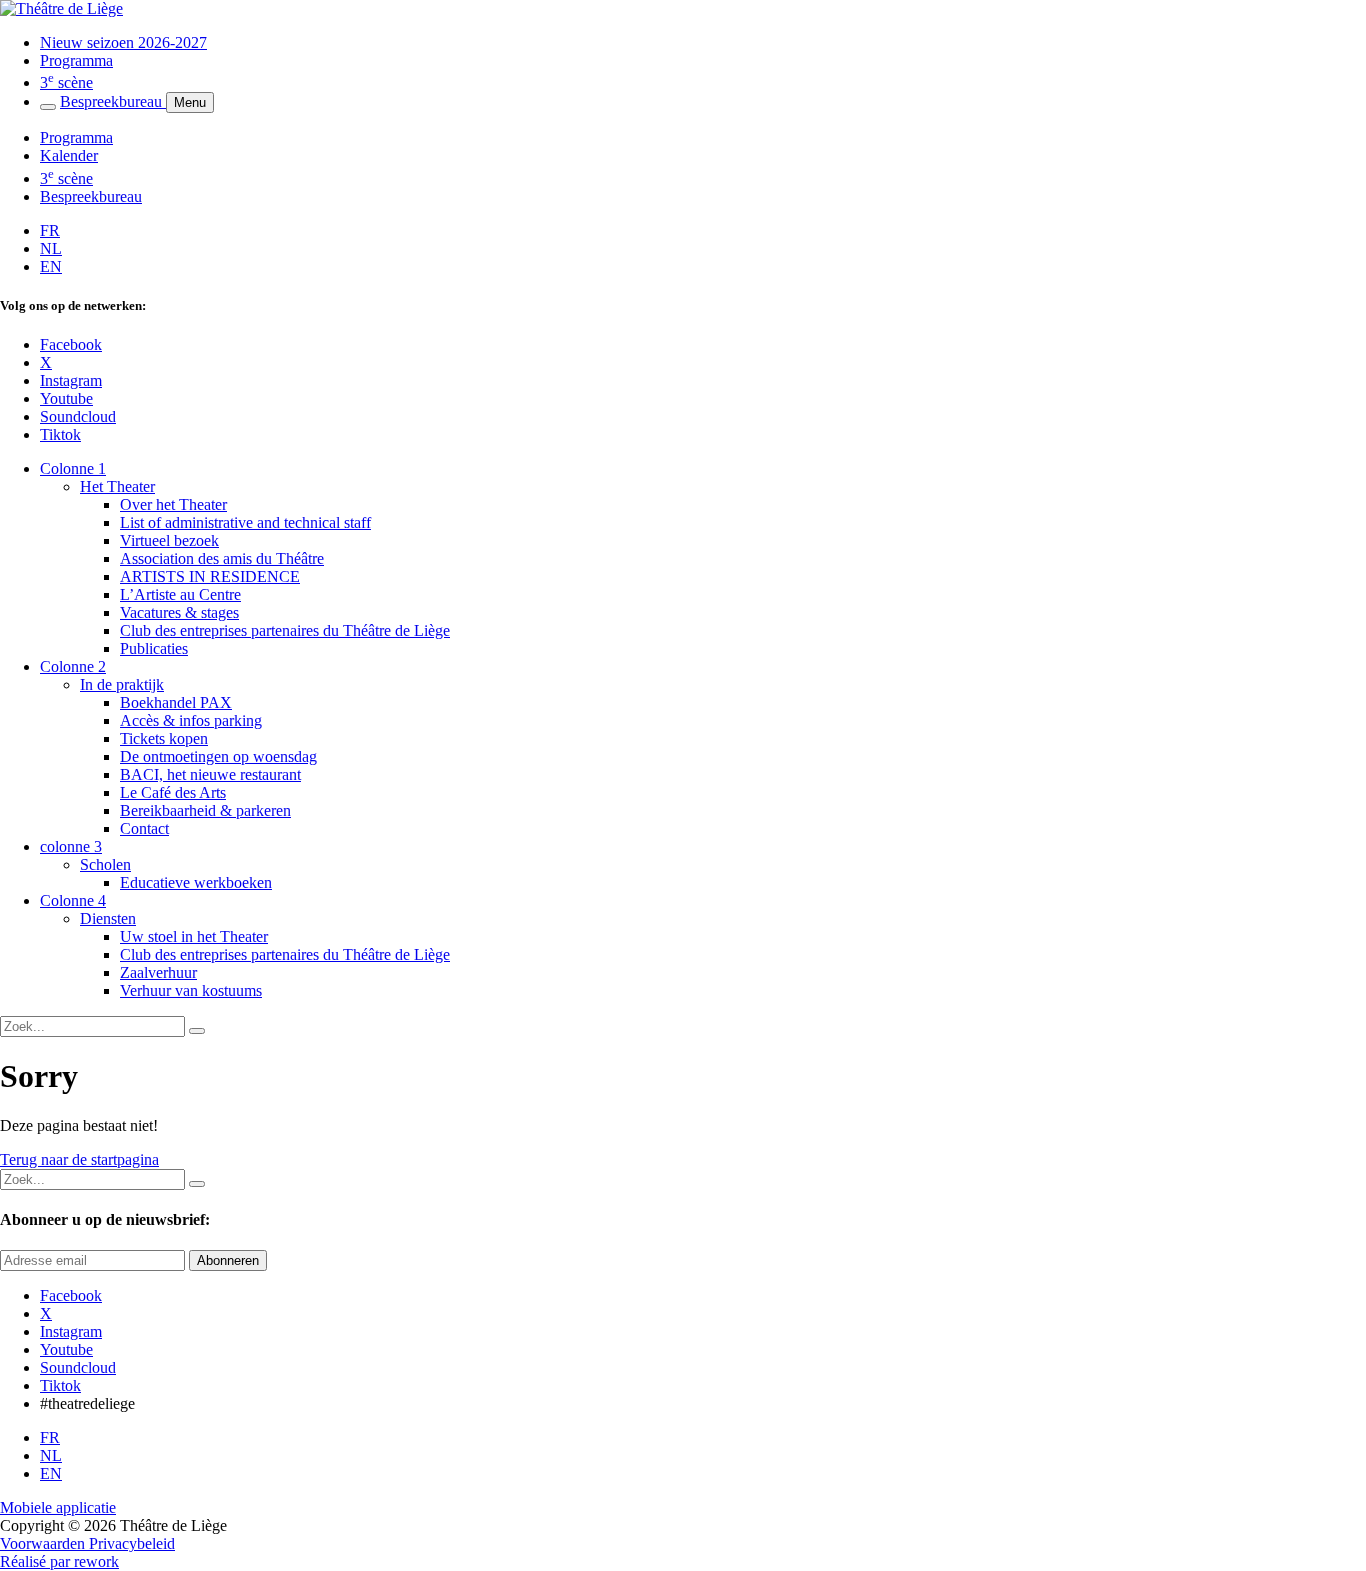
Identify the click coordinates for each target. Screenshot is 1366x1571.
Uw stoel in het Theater (194, 936)
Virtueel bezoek (169, 540)
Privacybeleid (132, 1543)
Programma (76, 60)
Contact (144, 828)
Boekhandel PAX (176, 702)
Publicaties (154, 648)
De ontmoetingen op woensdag (218, 756)
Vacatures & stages (179, 612)
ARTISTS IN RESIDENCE (210, 576)
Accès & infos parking (191, 720)
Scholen (105, 864)
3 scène (66, 82)
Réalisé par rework (59, 1561)
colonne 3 (71, 846)
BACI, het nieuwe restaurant (210, 774)
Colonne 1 (73, 468)
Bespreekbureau (113, 101)
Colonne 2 (73, 666)
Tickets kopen (164, 738)
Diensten (108, 918)
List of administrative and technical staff (245, 522)
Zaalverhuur (158, 972)
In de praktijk (122, 684)
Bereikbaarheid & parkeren (205, 810)
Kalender (69, 155)
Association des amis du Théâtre (222, 558)
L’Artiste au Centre (180, 594)
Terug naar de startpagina (79, 1159)
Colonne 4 (73, 900)
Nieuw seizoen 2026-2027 (123, 42)
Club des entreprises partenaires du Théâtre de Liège (285, 630)
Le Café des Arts (173, 792)
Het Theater (117, 486)
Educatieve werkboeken (196, 882)
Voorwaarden (44, 1543)
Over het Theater (173, 504)
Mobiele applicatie (58, 1507)
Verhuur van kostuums (191, 990)
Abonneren (228, 1260)
